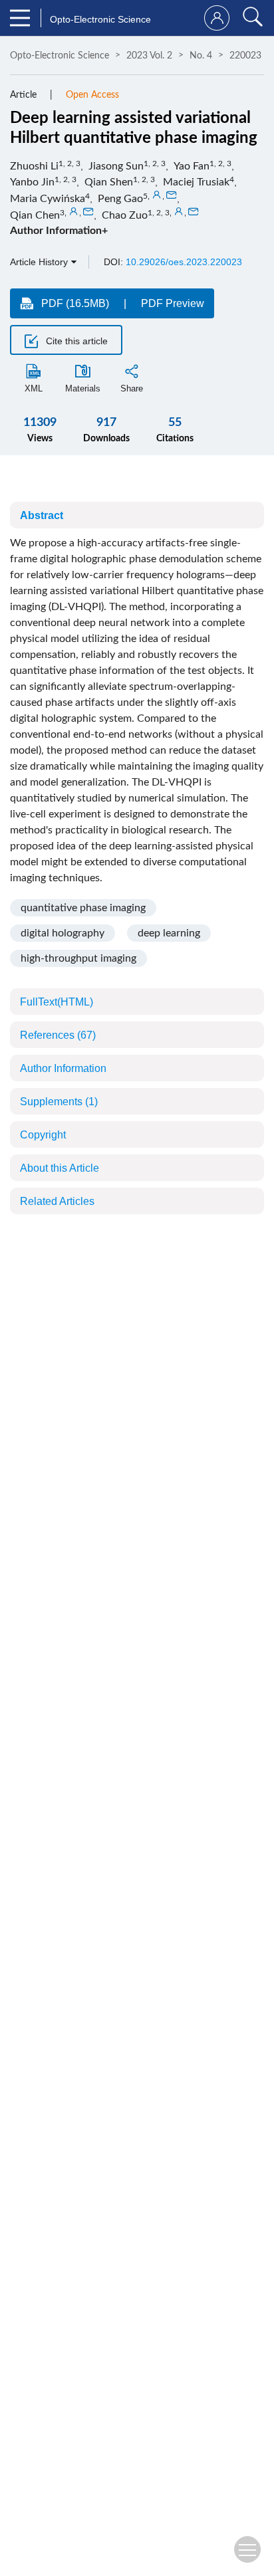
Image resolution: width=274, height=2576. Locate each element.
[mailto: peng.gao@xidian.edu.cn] (172, 195)
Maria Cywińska (48, 199)
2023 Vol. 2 (149, 56)
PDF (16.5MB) (75, 303)
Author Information (63, 1068)
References (58, 1035)
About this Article (60, 1168)
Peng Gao (120, 199)
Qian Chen (35, 215)
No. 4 (201, 56)
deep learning (169, 933)
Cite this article (75, 341)
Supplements (59, 1102)
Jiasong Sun (116, 166)
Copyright (43, 1135)
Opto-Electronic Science (60, 56)
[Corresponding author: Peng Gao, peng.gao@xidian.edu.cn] (157, 195)
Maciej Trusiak (196, 182)
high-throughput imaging (78, 958)
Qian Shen (109, 182)
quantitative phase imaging (83, 908)
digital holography (63, 933)
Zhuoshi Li (34, 166)
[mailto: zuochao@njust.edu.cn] (194, 212)
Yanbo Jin (32, 182)
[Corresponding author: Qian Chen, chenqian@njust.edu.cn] (74, 212)
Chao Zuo (125, 215)
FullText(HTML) (57, 1002)
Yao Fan (192, 166)
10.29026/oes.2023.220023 (184, 262)
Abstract (42, 515)
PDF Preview (173, 303)
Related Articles (57, 1201)
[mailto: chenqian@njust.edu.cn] (88, 212)
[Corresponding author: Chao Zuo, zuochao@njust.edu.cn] (179, 212)
